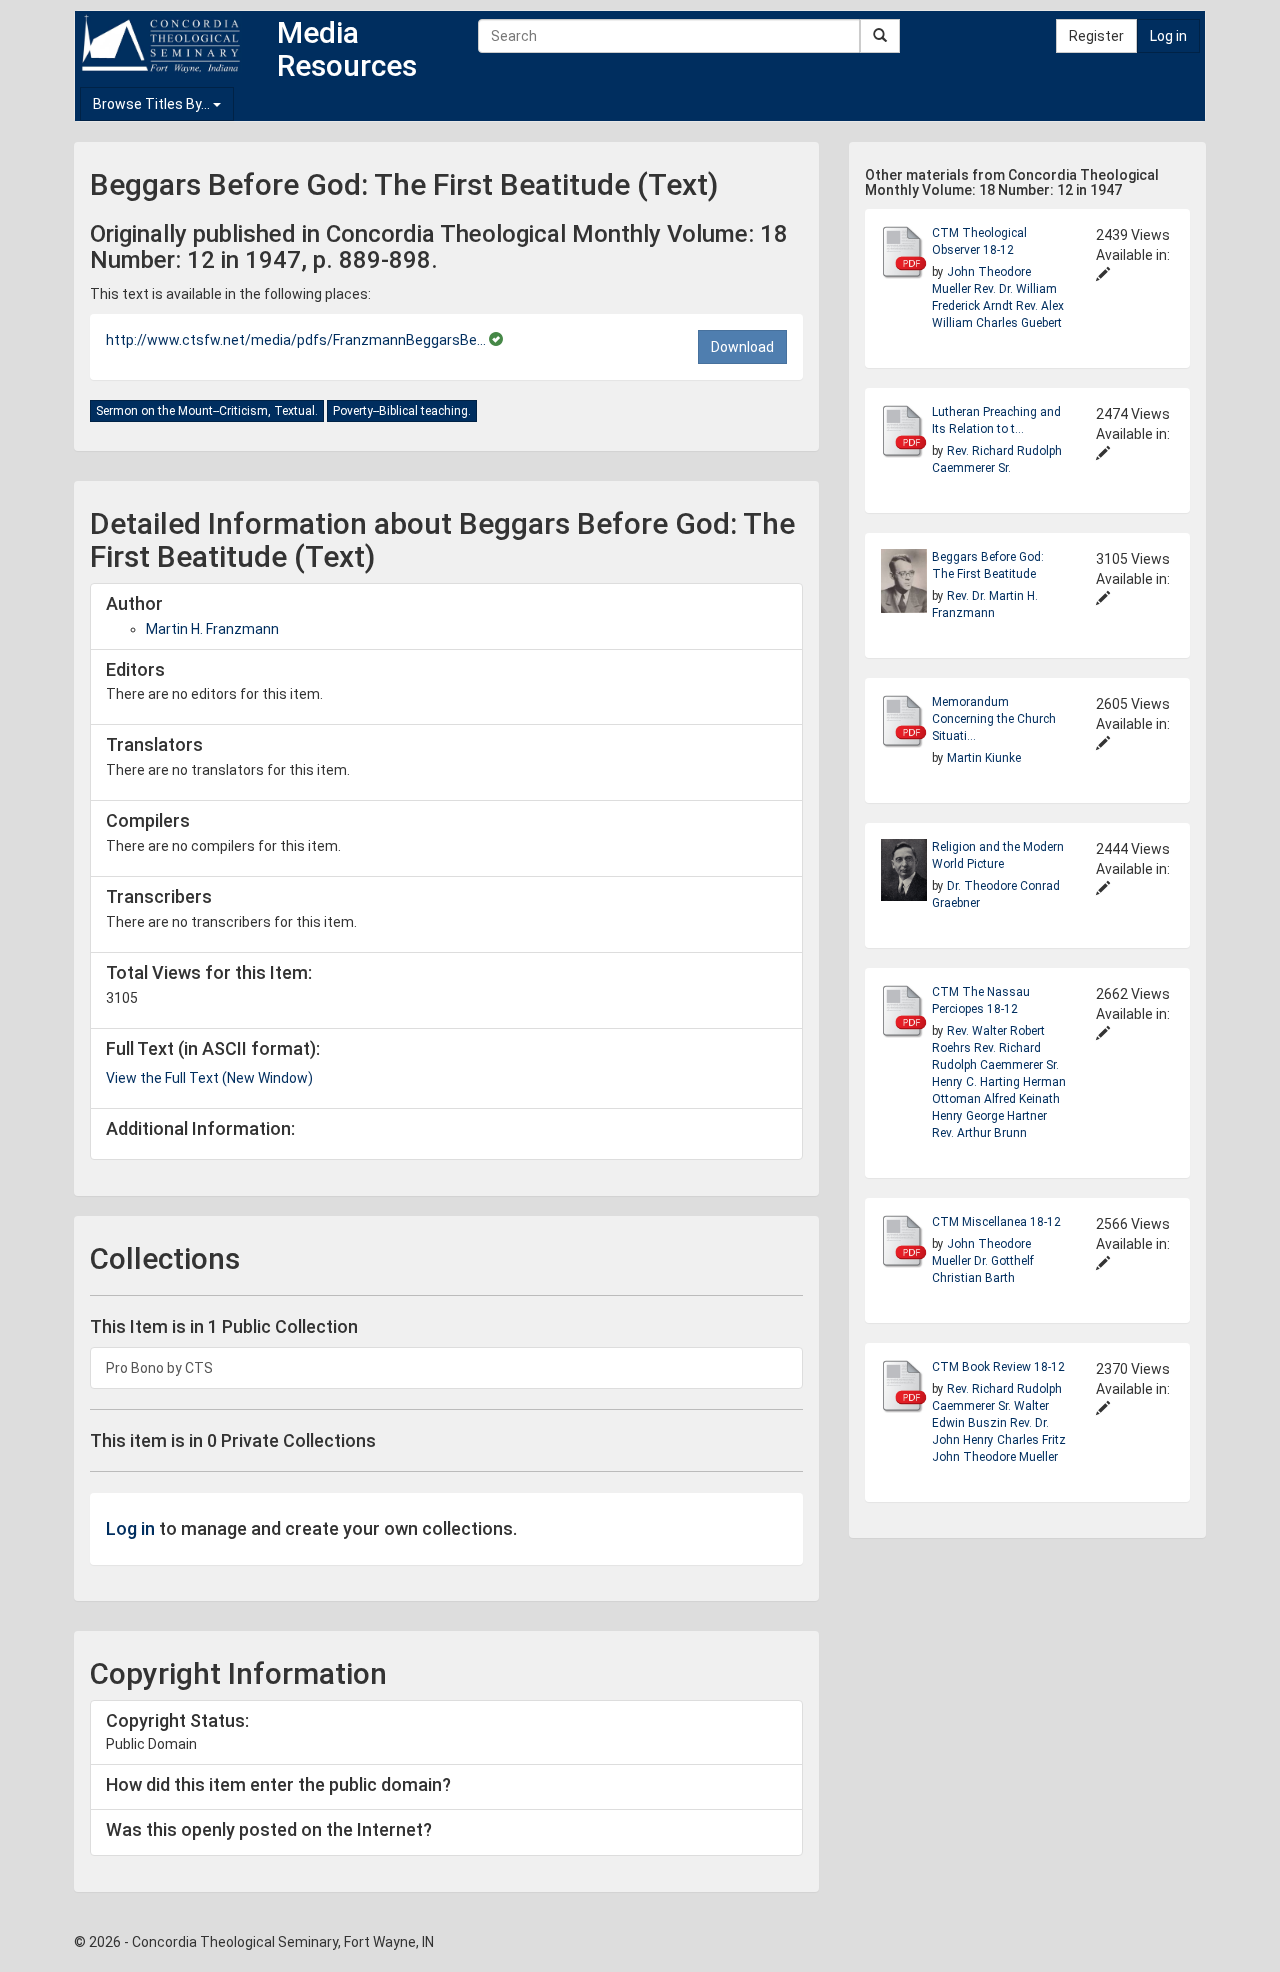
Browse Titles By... (153, 104)
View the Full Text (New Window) (209, 1078)
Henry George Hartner (989, 1116)
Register (1096, 36)
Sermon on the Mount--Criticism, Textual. (207, 411)
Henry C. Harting (977, 1082)
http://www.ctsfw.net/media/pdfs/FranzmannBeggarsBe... (297, 340)
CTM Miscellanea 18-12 (996, 1222)
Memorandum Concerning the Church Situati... (994, 719)
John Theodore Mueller (995, 1457)
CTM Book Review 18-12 (998, 1367)
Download (742, 347)
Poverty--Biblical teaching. (402, 411)
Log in (1168, 36)
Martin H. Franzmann (212, 629)
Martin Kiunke (984, 758)
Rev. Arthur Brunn (979, 1133)
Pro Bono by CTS (159, 1368)
